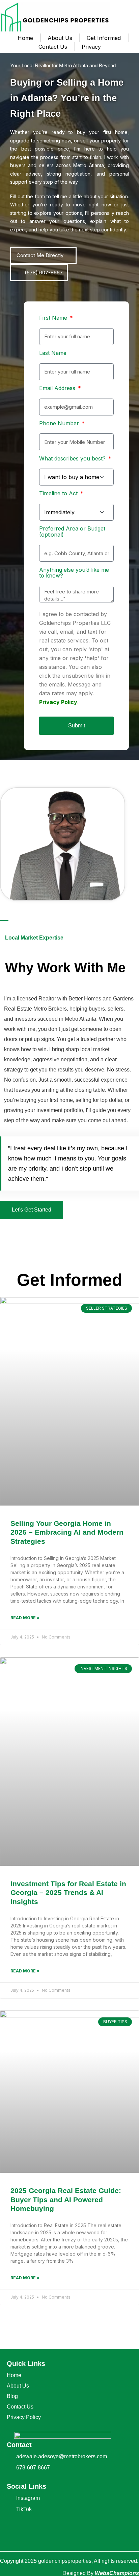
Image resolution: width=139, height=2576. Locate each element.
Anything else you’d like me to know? (74, 573)
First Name (54, 318)
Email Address (58, 388)
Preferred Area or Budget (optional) (72, 532)
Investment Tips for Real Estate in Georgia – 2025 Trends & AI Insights (68, 1893)
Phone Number (60, 424)
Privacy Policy (58, 702)
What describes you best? (73, 459)
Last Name (53, 353)
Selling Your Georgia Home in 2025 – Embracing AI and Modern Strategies (67, 1532)
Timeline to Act (59, 494)
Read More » (25, 1618)
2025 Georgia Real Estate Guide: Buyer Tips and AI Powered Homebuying (66, 2200)
